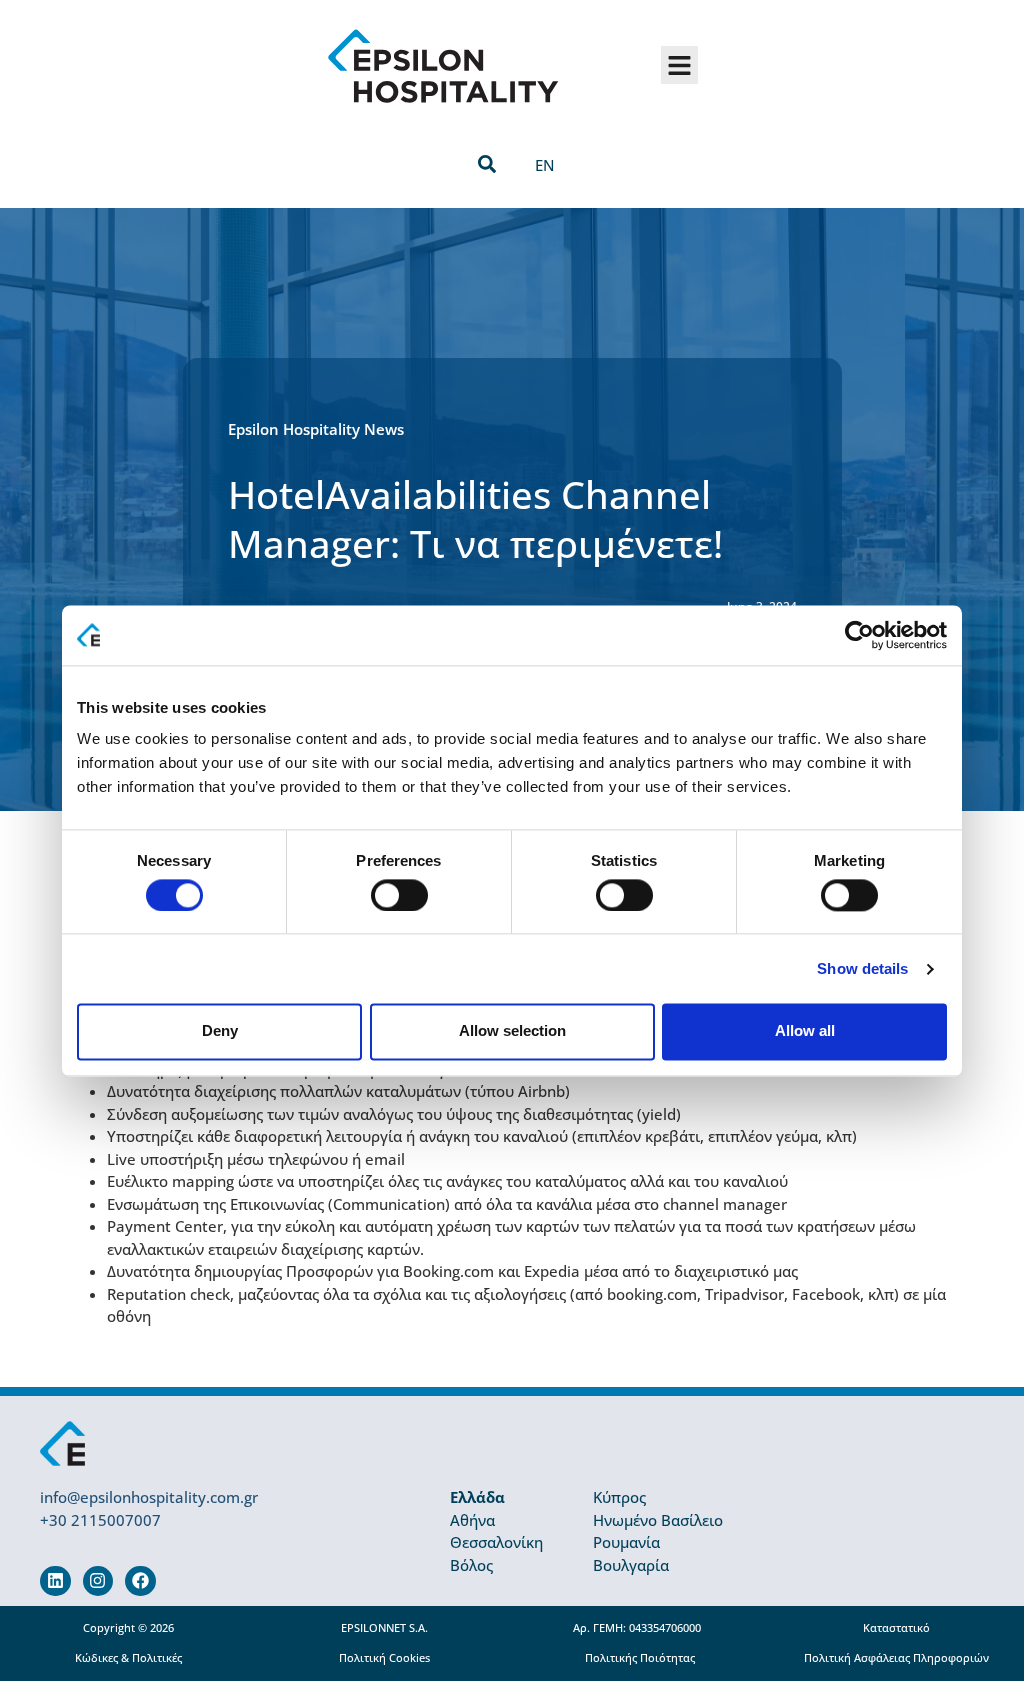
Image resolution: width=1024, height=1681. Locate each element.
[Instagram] (98, 1581)
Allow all (805, 1031)
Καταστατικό (896, 1628)
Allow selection (512, 1031)
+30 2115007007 (100, 1520)
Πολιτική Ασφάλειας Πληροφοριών (896, 1658)
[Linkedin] (55, 1581)
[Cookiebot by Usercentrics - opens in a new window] (859, 635)
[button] (680, 65)
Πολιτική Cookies (384, 1658)
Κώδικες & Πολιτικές (128, 1658)
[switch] (399, 895)
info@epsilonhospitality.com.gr (149, 1497)
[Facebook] (140, 1581)
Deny (220, 1031)
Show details (862, 968)
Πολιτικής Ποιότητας (640, 1658)
